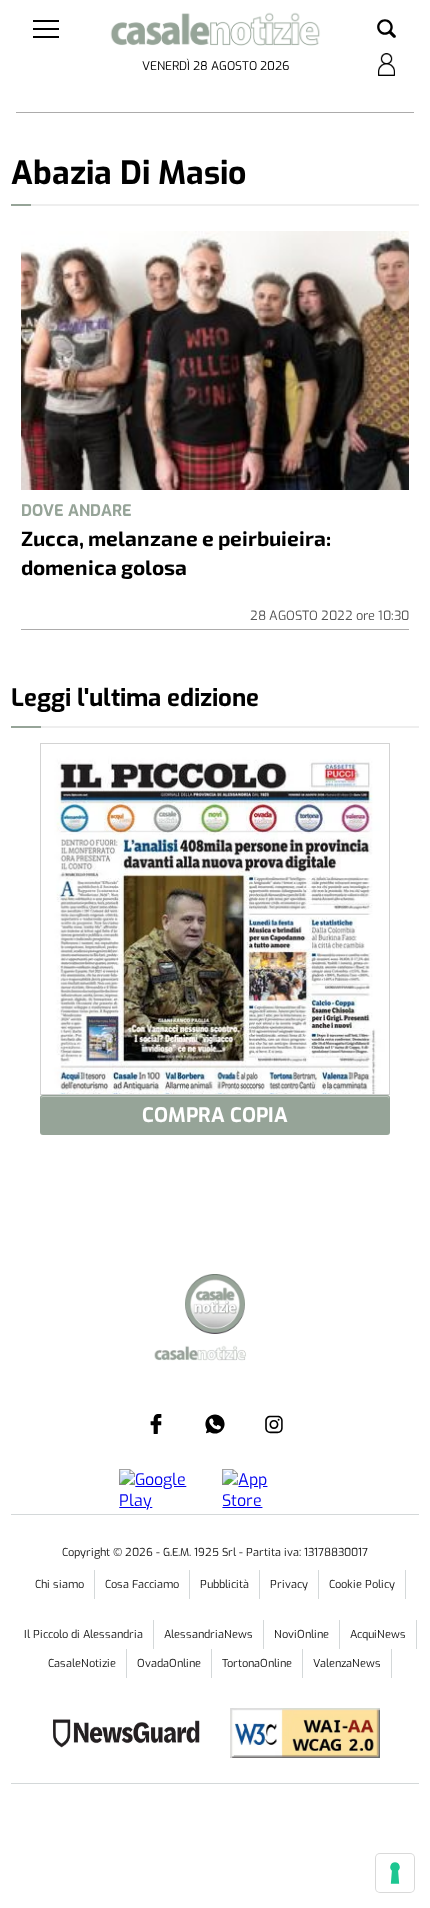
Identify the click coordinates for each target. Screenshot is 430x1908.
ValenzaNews (347, 1663)
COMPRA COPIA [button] (215, 1115)
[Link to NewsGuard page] (132, 1735)
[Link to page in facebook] (156, 1424)
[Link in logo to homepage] (215, 33)
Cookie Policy (362, 1584)
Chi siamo (59, 1584)
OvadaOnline (169, 1663)
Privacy (289, 1584)
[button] (386, 30)
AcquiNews (378, 1634)
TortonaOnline (257, 1663)
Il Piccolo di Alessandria (83, 1634)
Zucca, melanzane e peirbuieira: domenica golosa (176, 552)
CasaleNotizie (82, 1663)
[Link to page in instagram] (274, 1424)
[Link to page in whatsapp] (215, 1424)
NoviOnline (301, 1634)
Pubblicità (224, 1584)
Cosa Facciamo (142, 1584)
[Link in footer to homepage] (215, 1306)
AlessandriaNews (208, 1634)
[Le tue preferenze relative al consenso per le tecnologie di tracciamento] (395, 1873)
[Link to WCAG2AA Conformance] (297, 1735)
